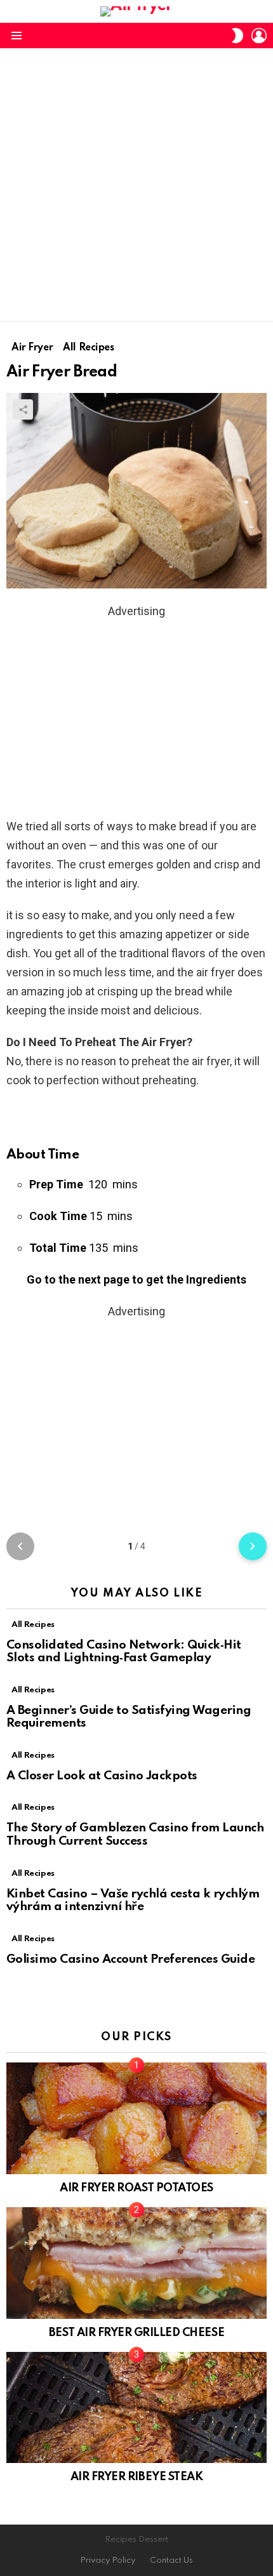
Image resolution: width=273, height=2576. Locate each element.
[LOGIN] (259, 36)
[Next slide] (253, 1546)
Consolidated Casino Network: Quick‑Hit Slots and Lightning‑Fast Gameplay (124, 1652)
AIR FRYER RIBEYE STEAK (136, 2477)
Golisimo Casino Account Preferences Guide (130, 1959)
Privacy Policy (108, 2560)
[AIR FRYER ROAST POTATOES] (136, 2118)
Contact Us (171, 2560)
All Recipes (33, 1625)
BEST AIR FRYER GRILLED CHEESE (136, 2333)
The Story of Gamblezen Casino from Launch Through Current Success (135, 1835)
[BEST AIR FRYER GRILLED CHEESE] (136, 2263)
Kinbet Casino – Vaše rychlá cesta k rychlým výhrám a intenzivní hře (133, 1901)
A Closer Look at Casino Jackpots (102, 1776)
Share (23, 409)
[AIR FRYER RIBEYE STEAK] (136, 2408)
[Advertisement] (136, 185)
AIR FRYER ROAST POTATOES (136, 2188)
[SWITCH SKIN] (237, 36)
